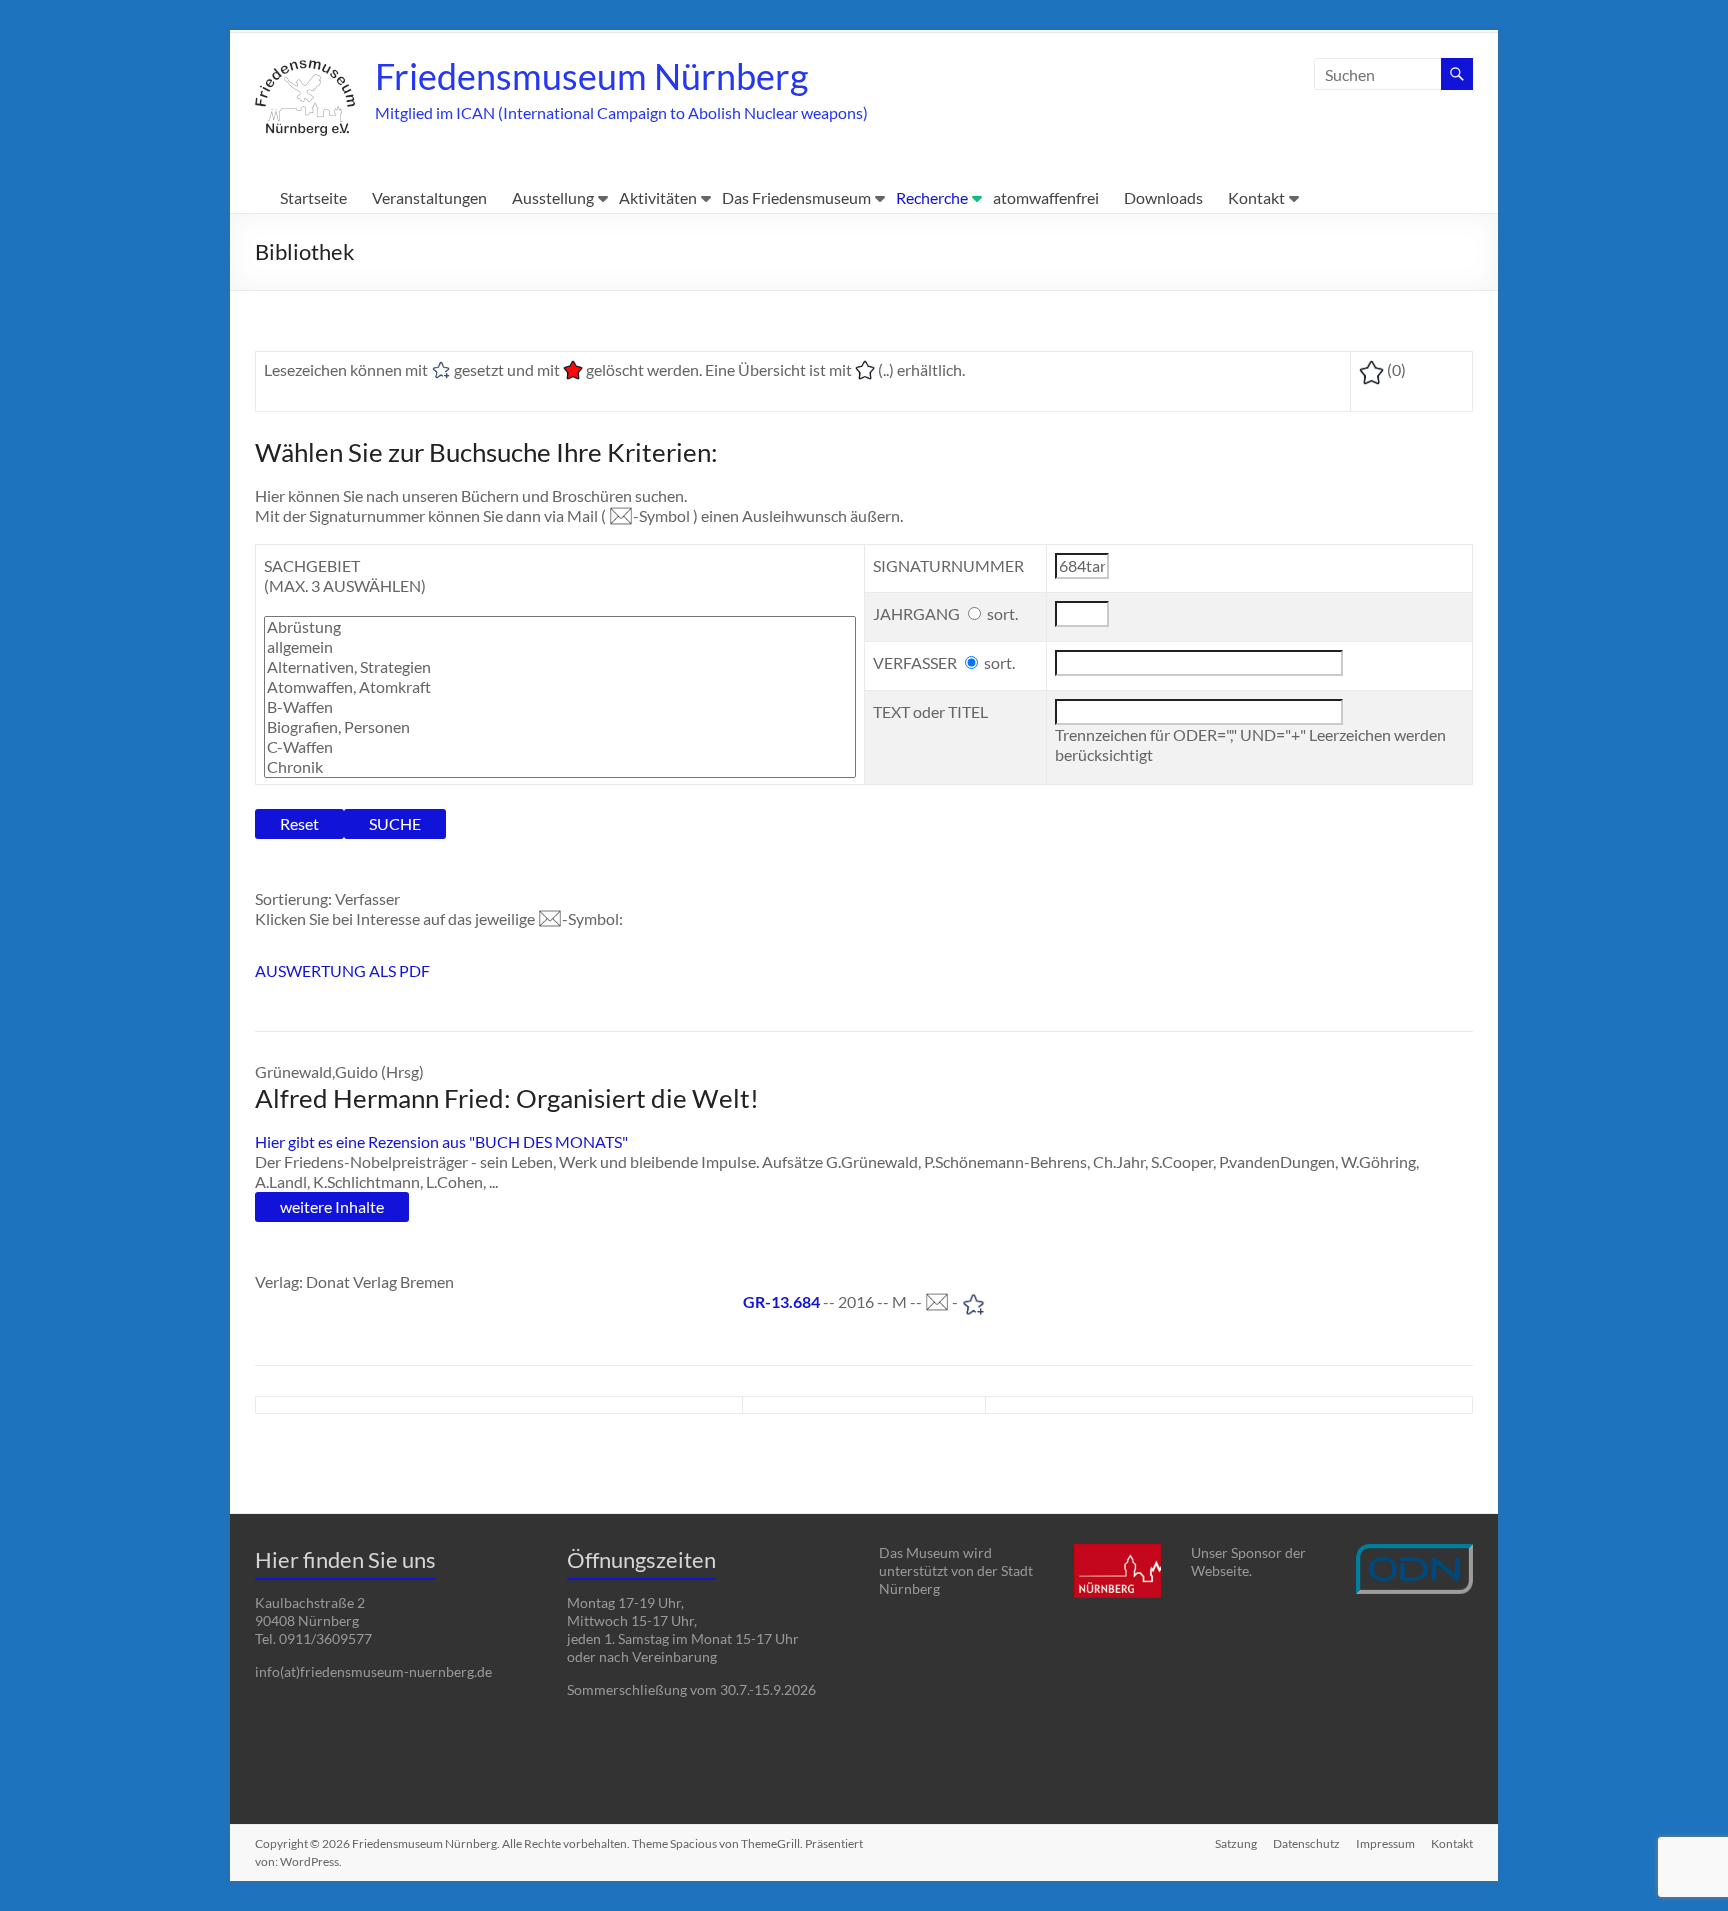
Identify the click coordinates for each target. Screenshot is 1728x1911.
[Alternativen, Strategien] (560, 667)
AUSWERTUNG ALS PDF (342, 970)
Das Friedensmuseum (796, 197)
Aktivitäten (658, 197)
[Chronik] (560, 767)
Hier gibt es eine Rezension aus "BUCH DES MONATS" (441, 1141)
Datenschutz (1306, 1843)
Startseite (313, 197)
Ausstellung (553, 197)
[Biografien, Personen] (560, 727)
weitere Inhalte (332, 1206)
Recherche (932, 197)
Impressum (1385, 1843)
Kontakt (1256, 197)
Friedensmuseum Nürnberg (591, 76)
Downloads (1163, 197)
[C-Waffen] (560, 747)
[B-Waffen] (560, 707)
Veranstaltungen (429, 197)
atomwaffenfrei (1046, 197)
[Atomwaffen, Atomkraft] (560, 687)
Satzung (1236, 1843)
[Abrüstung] (560, 627)
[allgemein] (560, 647)
